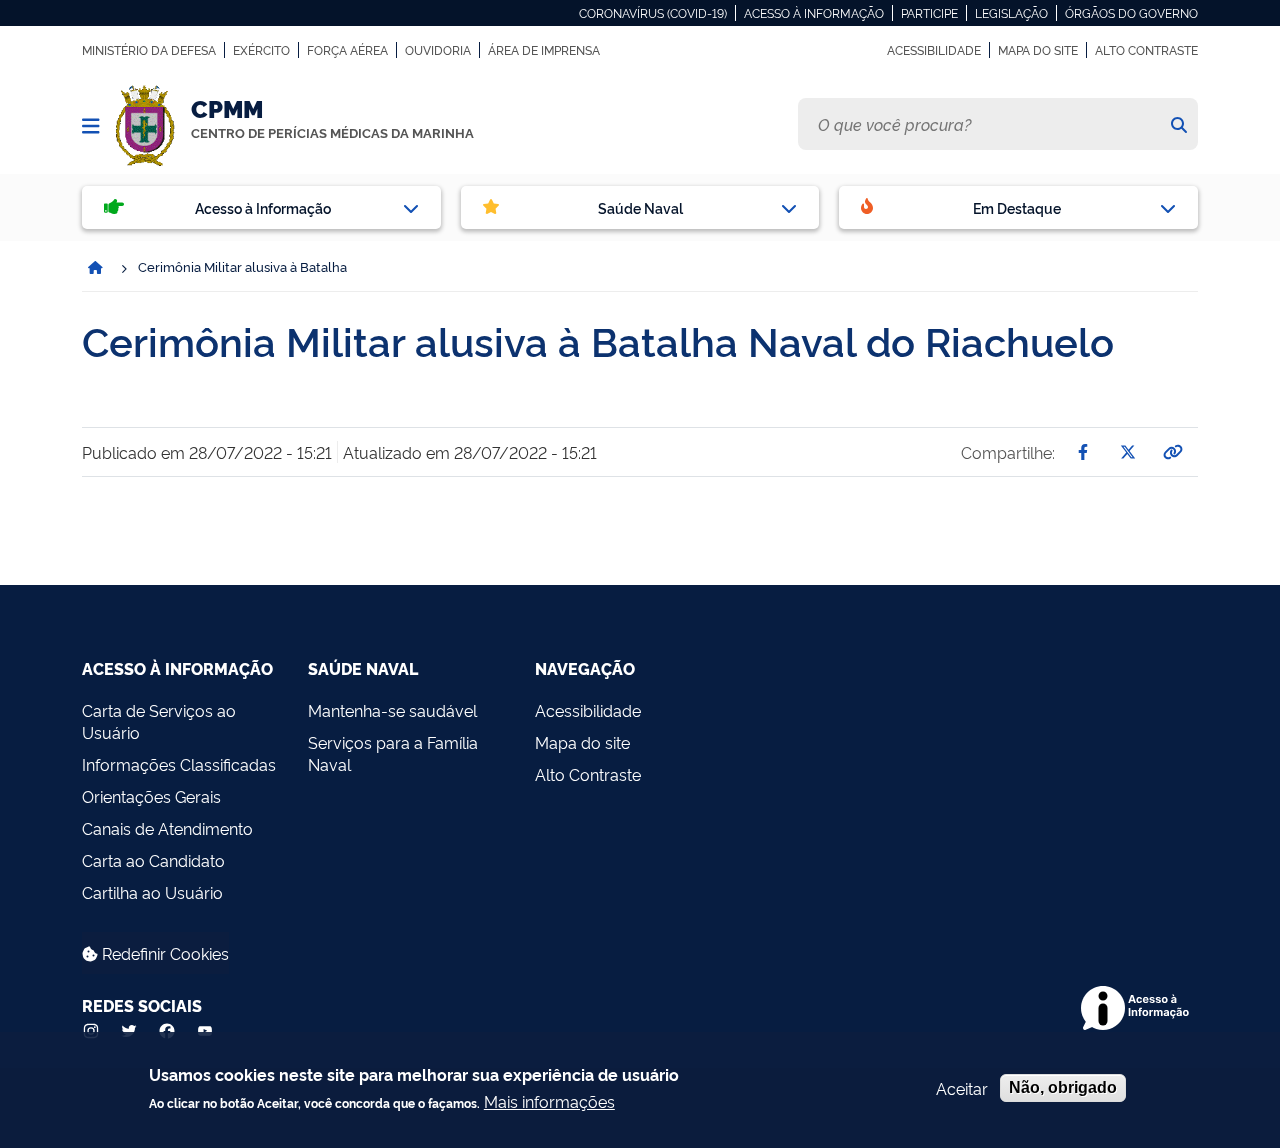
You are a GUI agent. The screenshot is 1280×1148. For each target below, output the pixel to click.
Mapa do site (1038, 50)
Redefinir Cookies (163, 953)
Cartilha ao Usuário (152, 892)
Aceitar (962, 1088)
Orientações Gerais (151, 796)
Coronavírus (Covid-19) (653, 13)
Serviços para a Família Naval (393, 753)
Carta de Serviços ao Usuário (159, 721)
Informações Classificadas (179, 764)
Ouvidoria (438, 50)
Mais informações (549, 1101)
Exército (261, 50)
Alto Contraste (1146, 50)
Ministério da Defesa (149, 50)
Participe (929, 13)
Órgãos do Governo (1131, 13)
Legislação (1011, 13)
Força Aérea (347, 50)
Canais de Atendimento (167, 828)
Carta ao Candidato (153, 860)
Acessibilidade (934, 50)
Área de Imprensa (544, 50)
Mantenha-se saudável (392, 710)
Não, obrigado (1063, 1087)
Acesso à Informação (814, 13)
